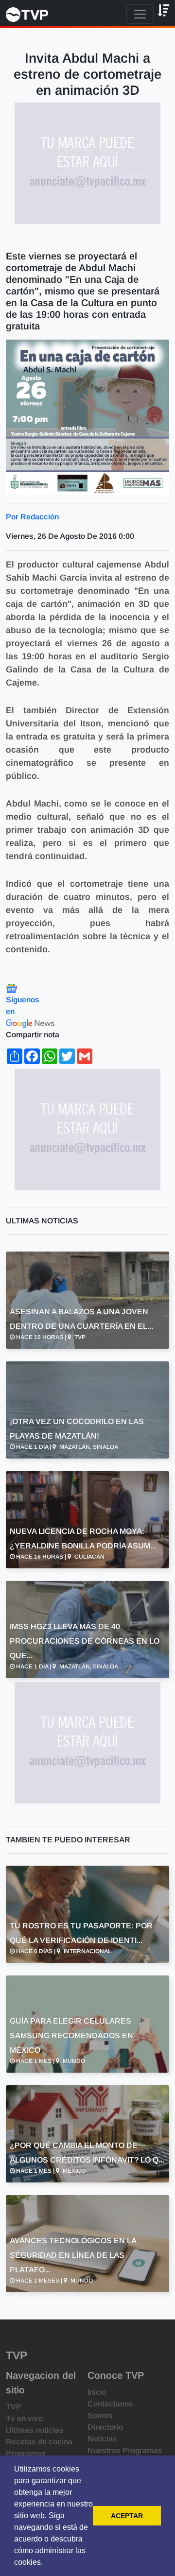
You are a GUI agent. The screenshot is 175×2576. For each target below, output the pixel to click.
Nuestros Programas (125, 2450)
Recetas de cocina (39, 2442)
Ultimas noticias (35, 2430)
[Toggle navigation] (140, 14)
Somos (100, 2415)
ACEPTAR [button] (127, 2516)
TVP (14, 2407)
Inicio (97, 2392)
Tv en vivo (24, 2418)
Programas (26, 2453)
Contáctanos (110, 2404)
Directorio (105, 2427)
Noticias (102, 2439)
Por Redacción (32, 517)
